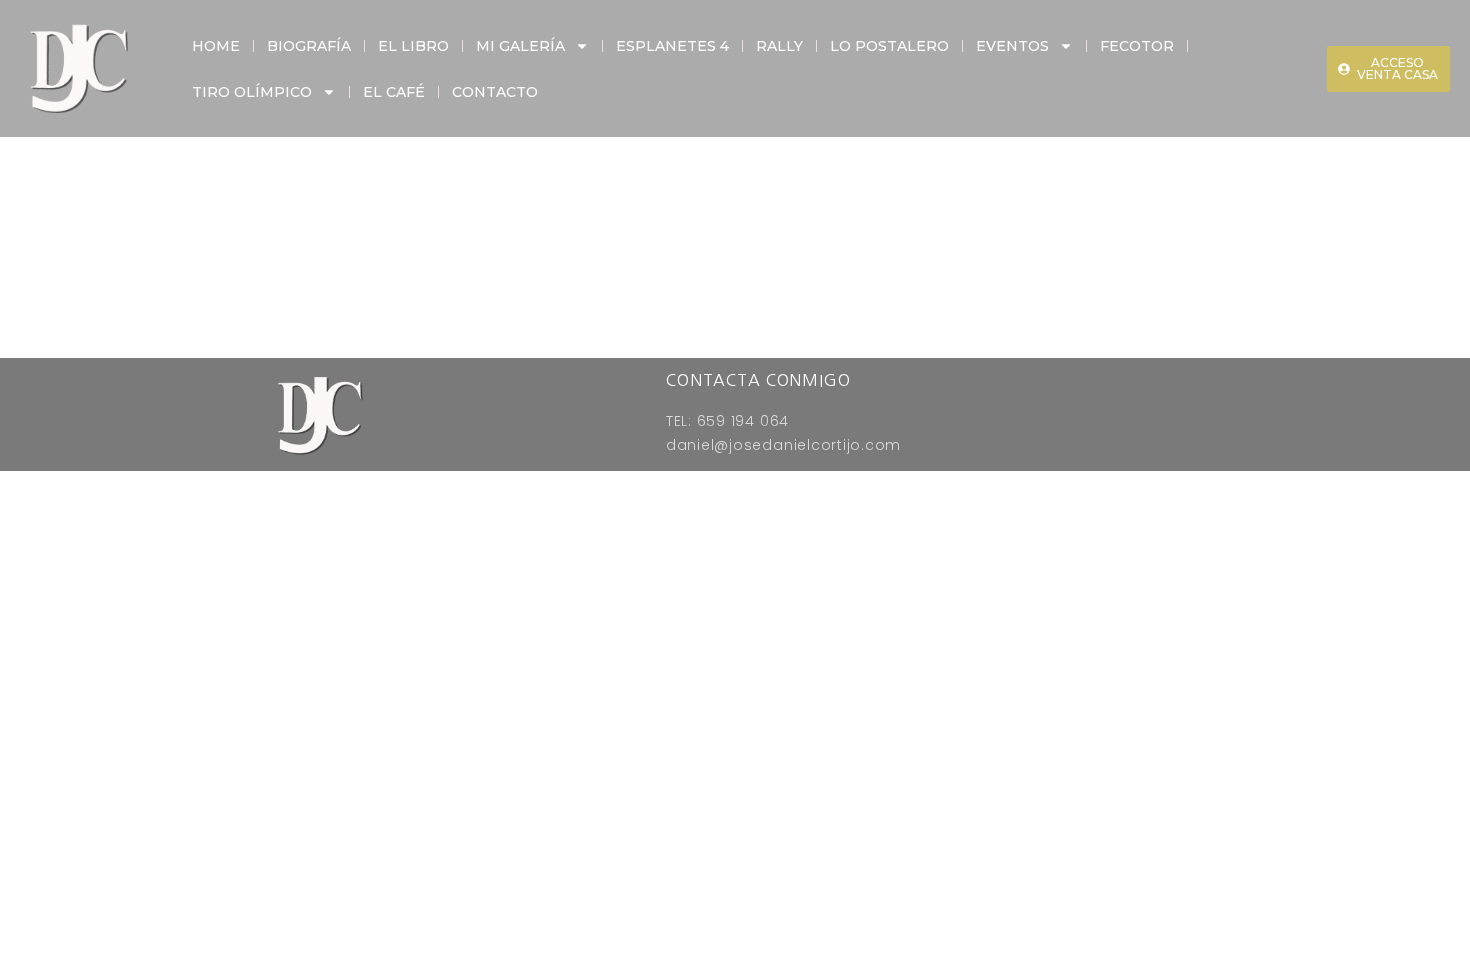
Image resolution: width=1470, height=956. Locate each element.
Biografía (309, 46)
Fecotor (1137, 46)
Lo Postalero (889, 46)
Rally (779, 46)
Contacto (495, 92)
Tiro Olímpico (252, 92)
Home (216, 46)
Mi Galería (520, 46)
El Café (394, 92)
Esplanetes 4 (672, 46)
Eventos (1012, 46)
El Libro (413, 46)
